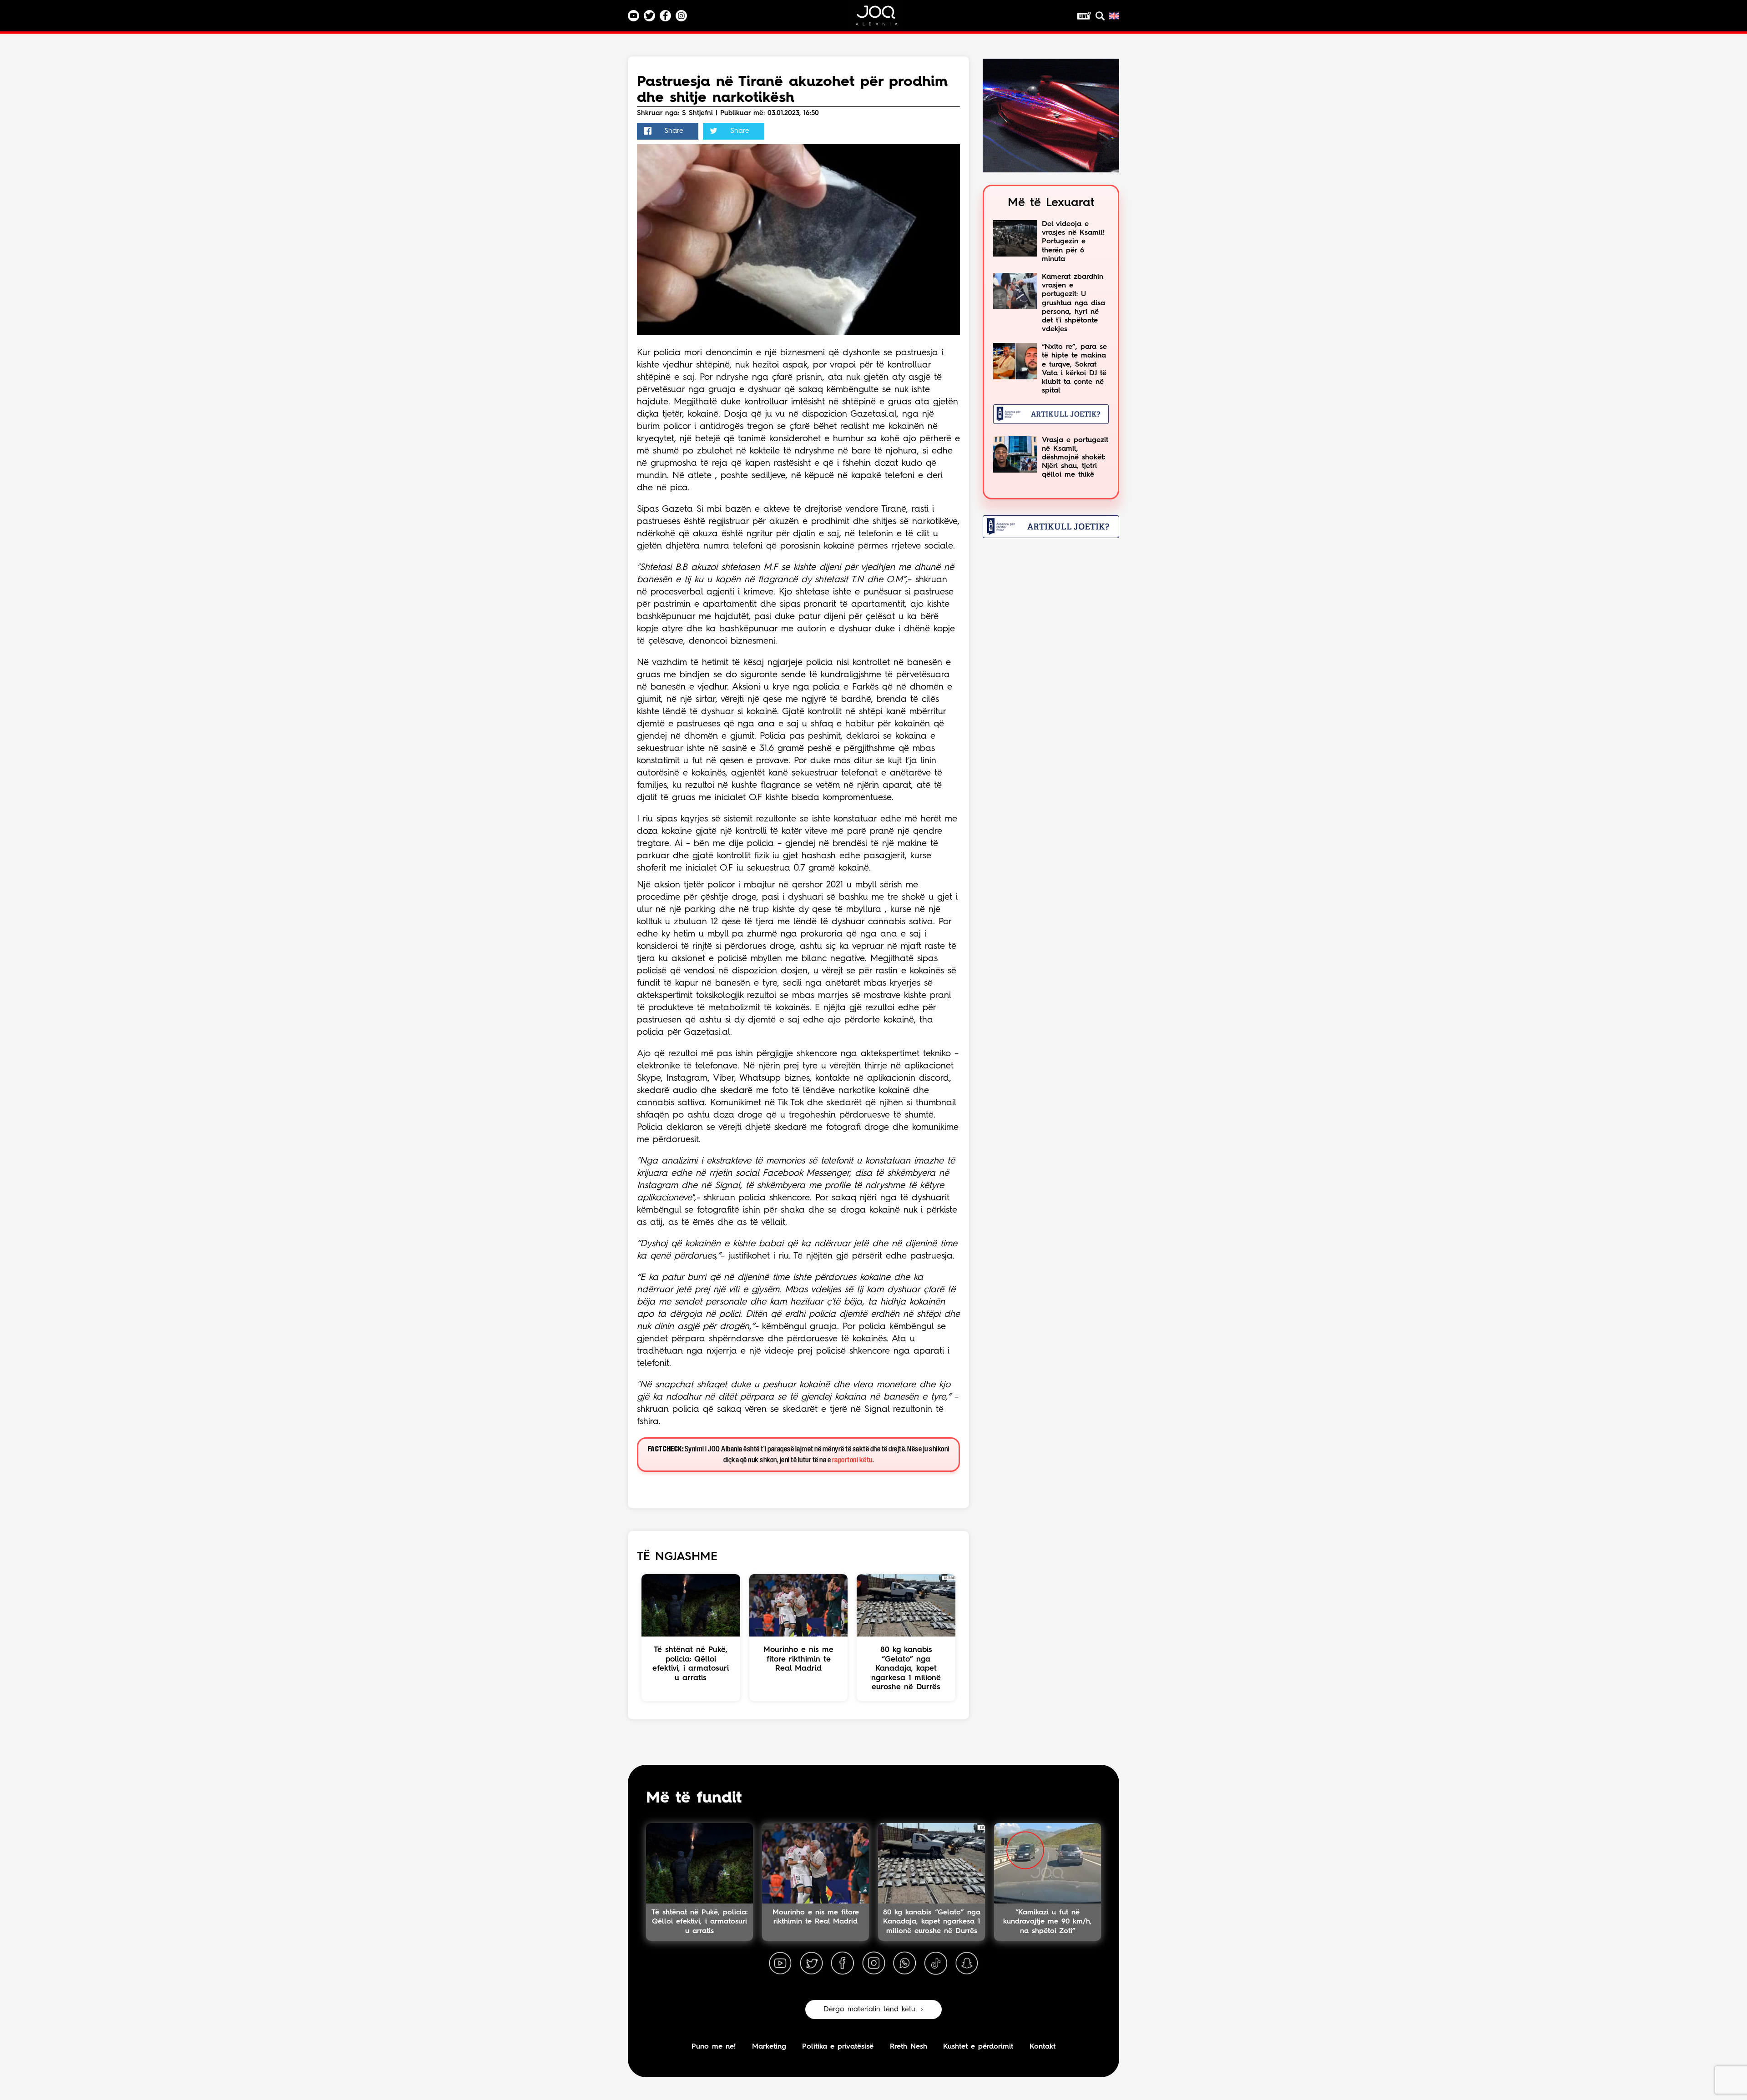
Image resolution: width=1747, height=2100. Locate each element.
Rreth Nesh (909, 2047)
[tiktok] (936, 1964)
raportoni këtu (852, 1460)
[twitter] (811, 1964)
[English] (1114, 16)
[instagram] (873, 1964)
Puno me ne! (714, 2047)
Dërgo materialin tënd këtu (869, 2009)
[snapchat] (967, 1964)
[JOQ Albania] (883, 19)
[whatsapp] (904, 1964)
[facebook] (843, 1964)
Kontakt (1043, 2047)
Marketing (769, 2047)
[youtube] (780, 1964)
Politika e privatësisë (838, 2047)
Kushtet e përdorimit (978, 2047)
